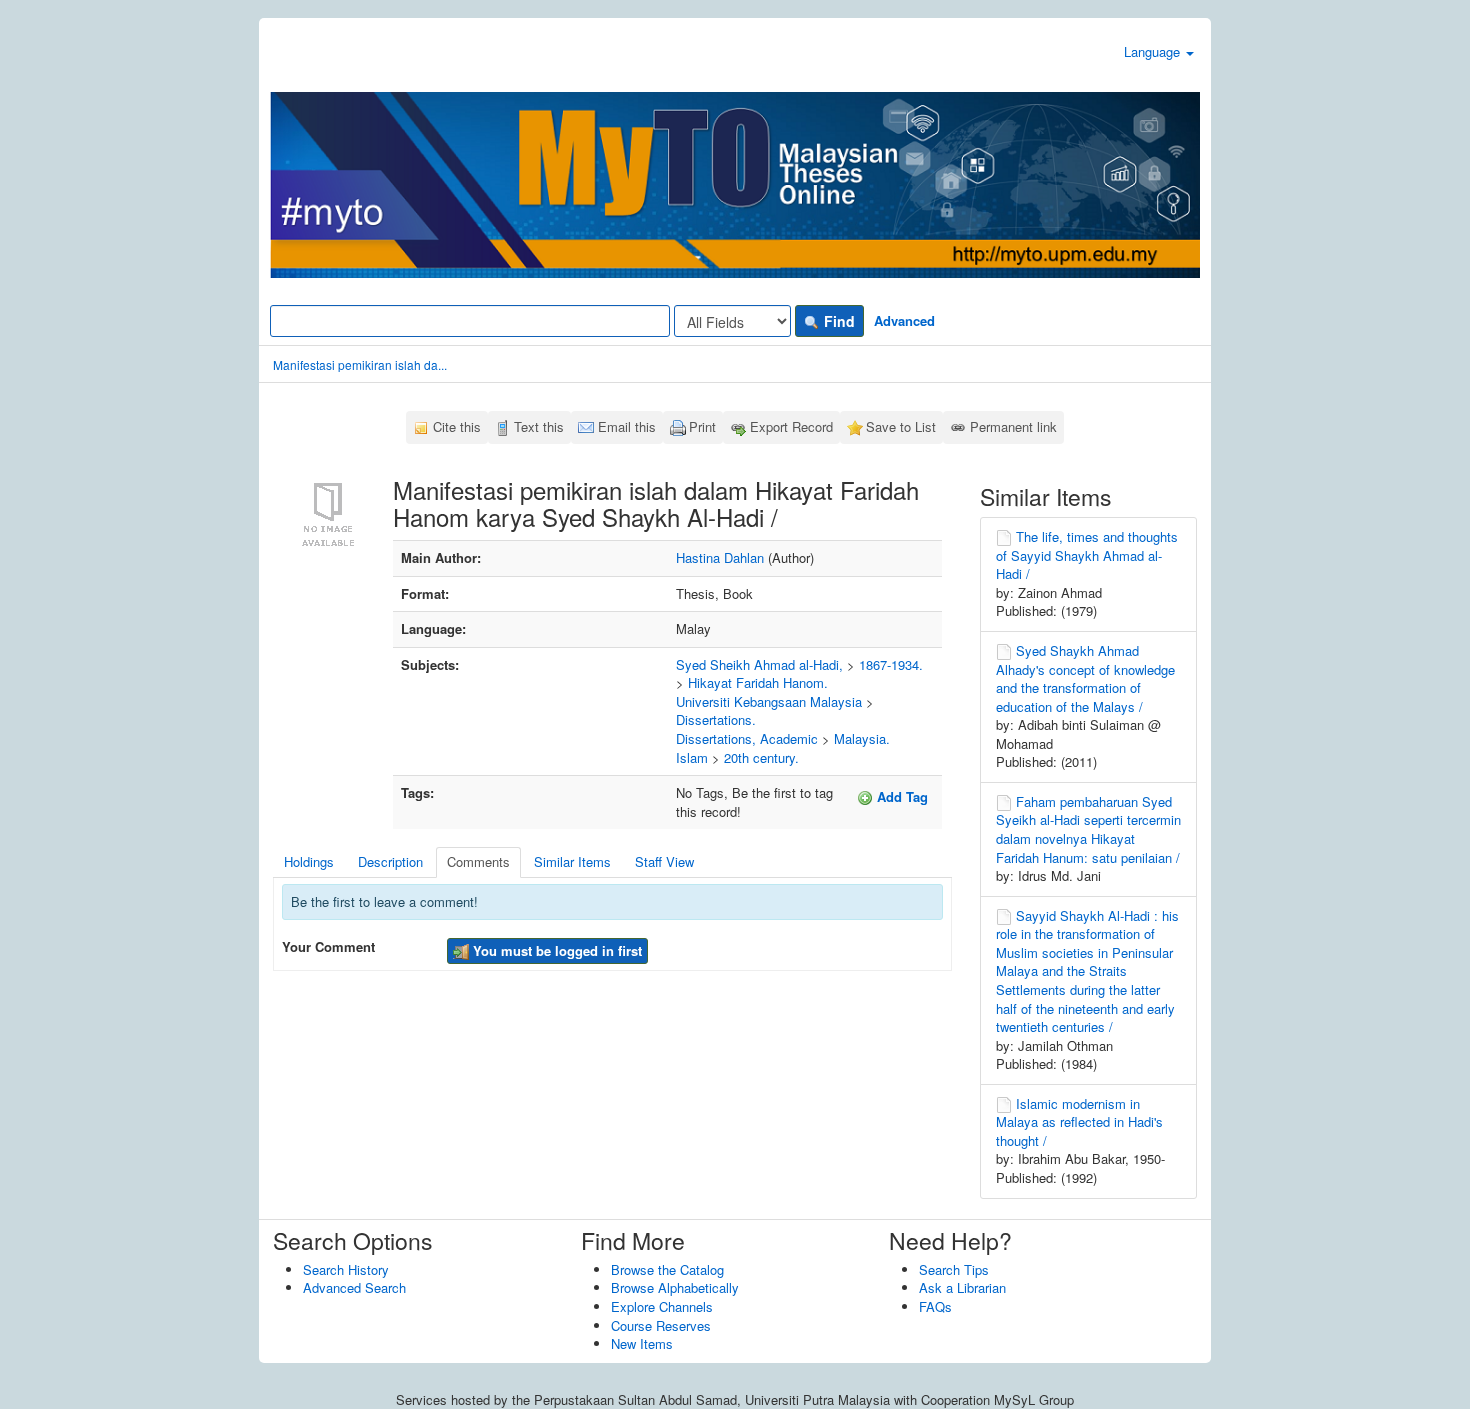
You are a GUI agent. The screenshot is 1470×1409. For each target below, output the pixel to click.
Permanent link (1013, 426)
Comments (478, 861)
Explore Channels (662, 1306)
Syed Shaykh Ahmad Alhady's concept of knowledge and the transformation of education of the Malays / (1085, 678)
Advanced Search (354, 1287)
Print (702, 426)
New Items (642, 1343)
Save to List (901, 426)
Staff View (664, 861)
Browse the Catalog (667, 1269)
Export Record (791, 426)
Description (390, 861)
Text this (539, 426)
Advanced (904, 320)
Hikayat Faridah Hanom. (758, 682)
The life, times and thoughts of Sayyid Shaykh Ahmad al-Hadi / (1087, 555)
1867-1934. (891, 664)
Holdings (309, 861)
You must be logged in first (555, 950)
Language (1154, 51)
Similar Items (572, 861)
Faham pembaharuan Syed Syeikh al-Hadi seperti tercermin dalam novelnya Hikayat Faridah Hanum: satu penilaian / (1088, 829)
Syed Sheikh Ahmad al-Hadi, (759, 664)
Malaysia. (862, 738)
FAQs (935, 1306)
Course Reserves (661, 1325)
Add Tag (900, 796)
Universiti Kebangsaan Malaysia (769, 701)
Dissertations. (716, 719)
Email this (627, 426)
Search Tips (954, 1269)
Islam (692, 757)
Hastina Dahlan (720, 557)
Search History (346, 1269)
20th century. (761, 757)
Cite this (457, 426)
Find (837, 321)
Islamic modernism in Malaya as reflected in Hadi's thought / (1079, 1122)
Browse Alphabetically (675, 1287)
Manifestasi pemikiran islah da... (360, 364)
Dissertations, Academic (747, 738)
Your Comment (328, 947)
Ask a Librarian (962, 1287)
